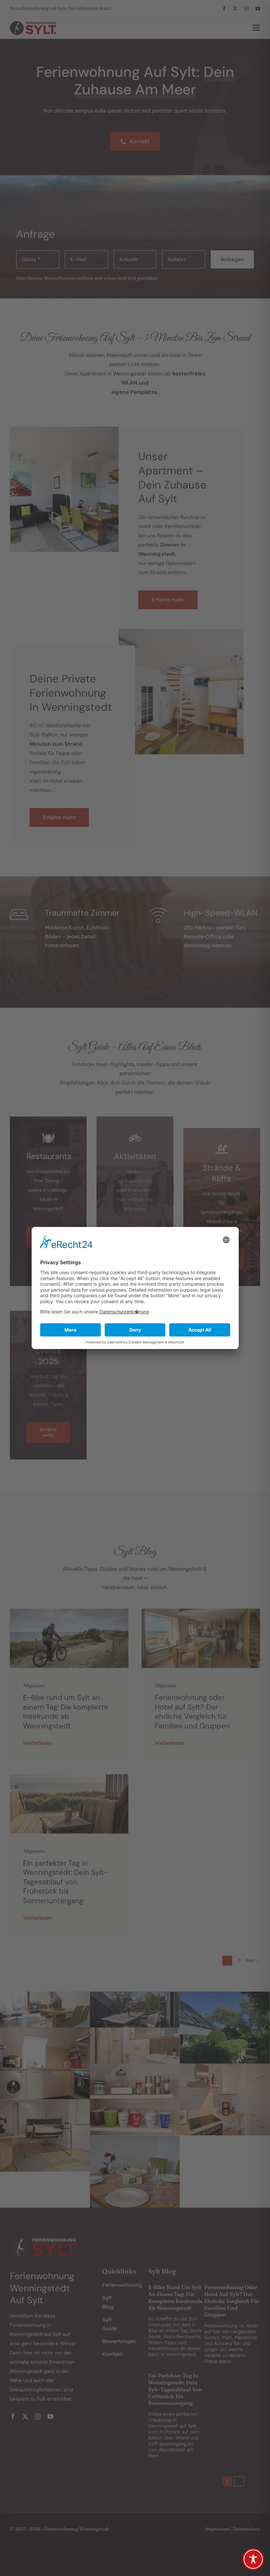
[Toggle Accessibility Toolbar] (253, 2559)
